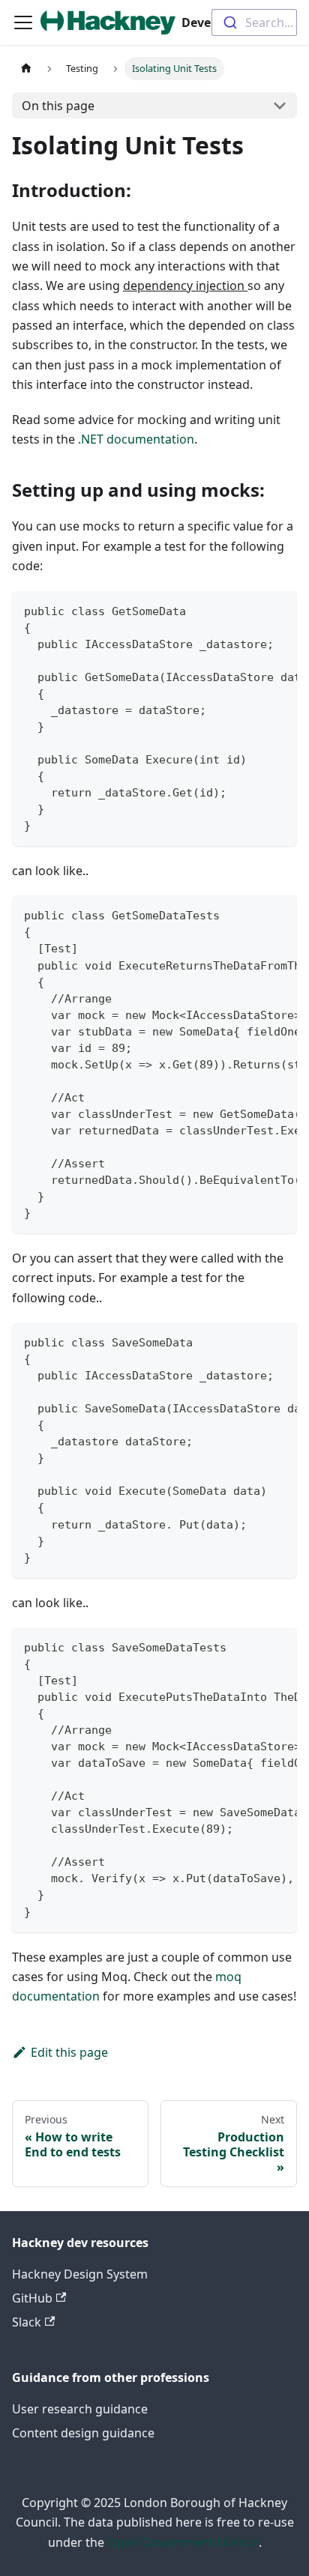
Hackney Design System (80, 2274)
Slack (27, 2322)
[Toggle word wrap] (251, 610)
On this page (58, 106)
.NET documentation (136, 439)
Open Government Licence (183, 2542)
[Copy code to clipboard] (279, 610)
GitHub (32, 2298)
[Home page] (26, 69)
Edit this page (69, 2052)
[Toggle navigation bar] (23, 22)
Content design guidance (83, 2433)
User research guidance (80, 2409)
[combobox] (254, 22)
